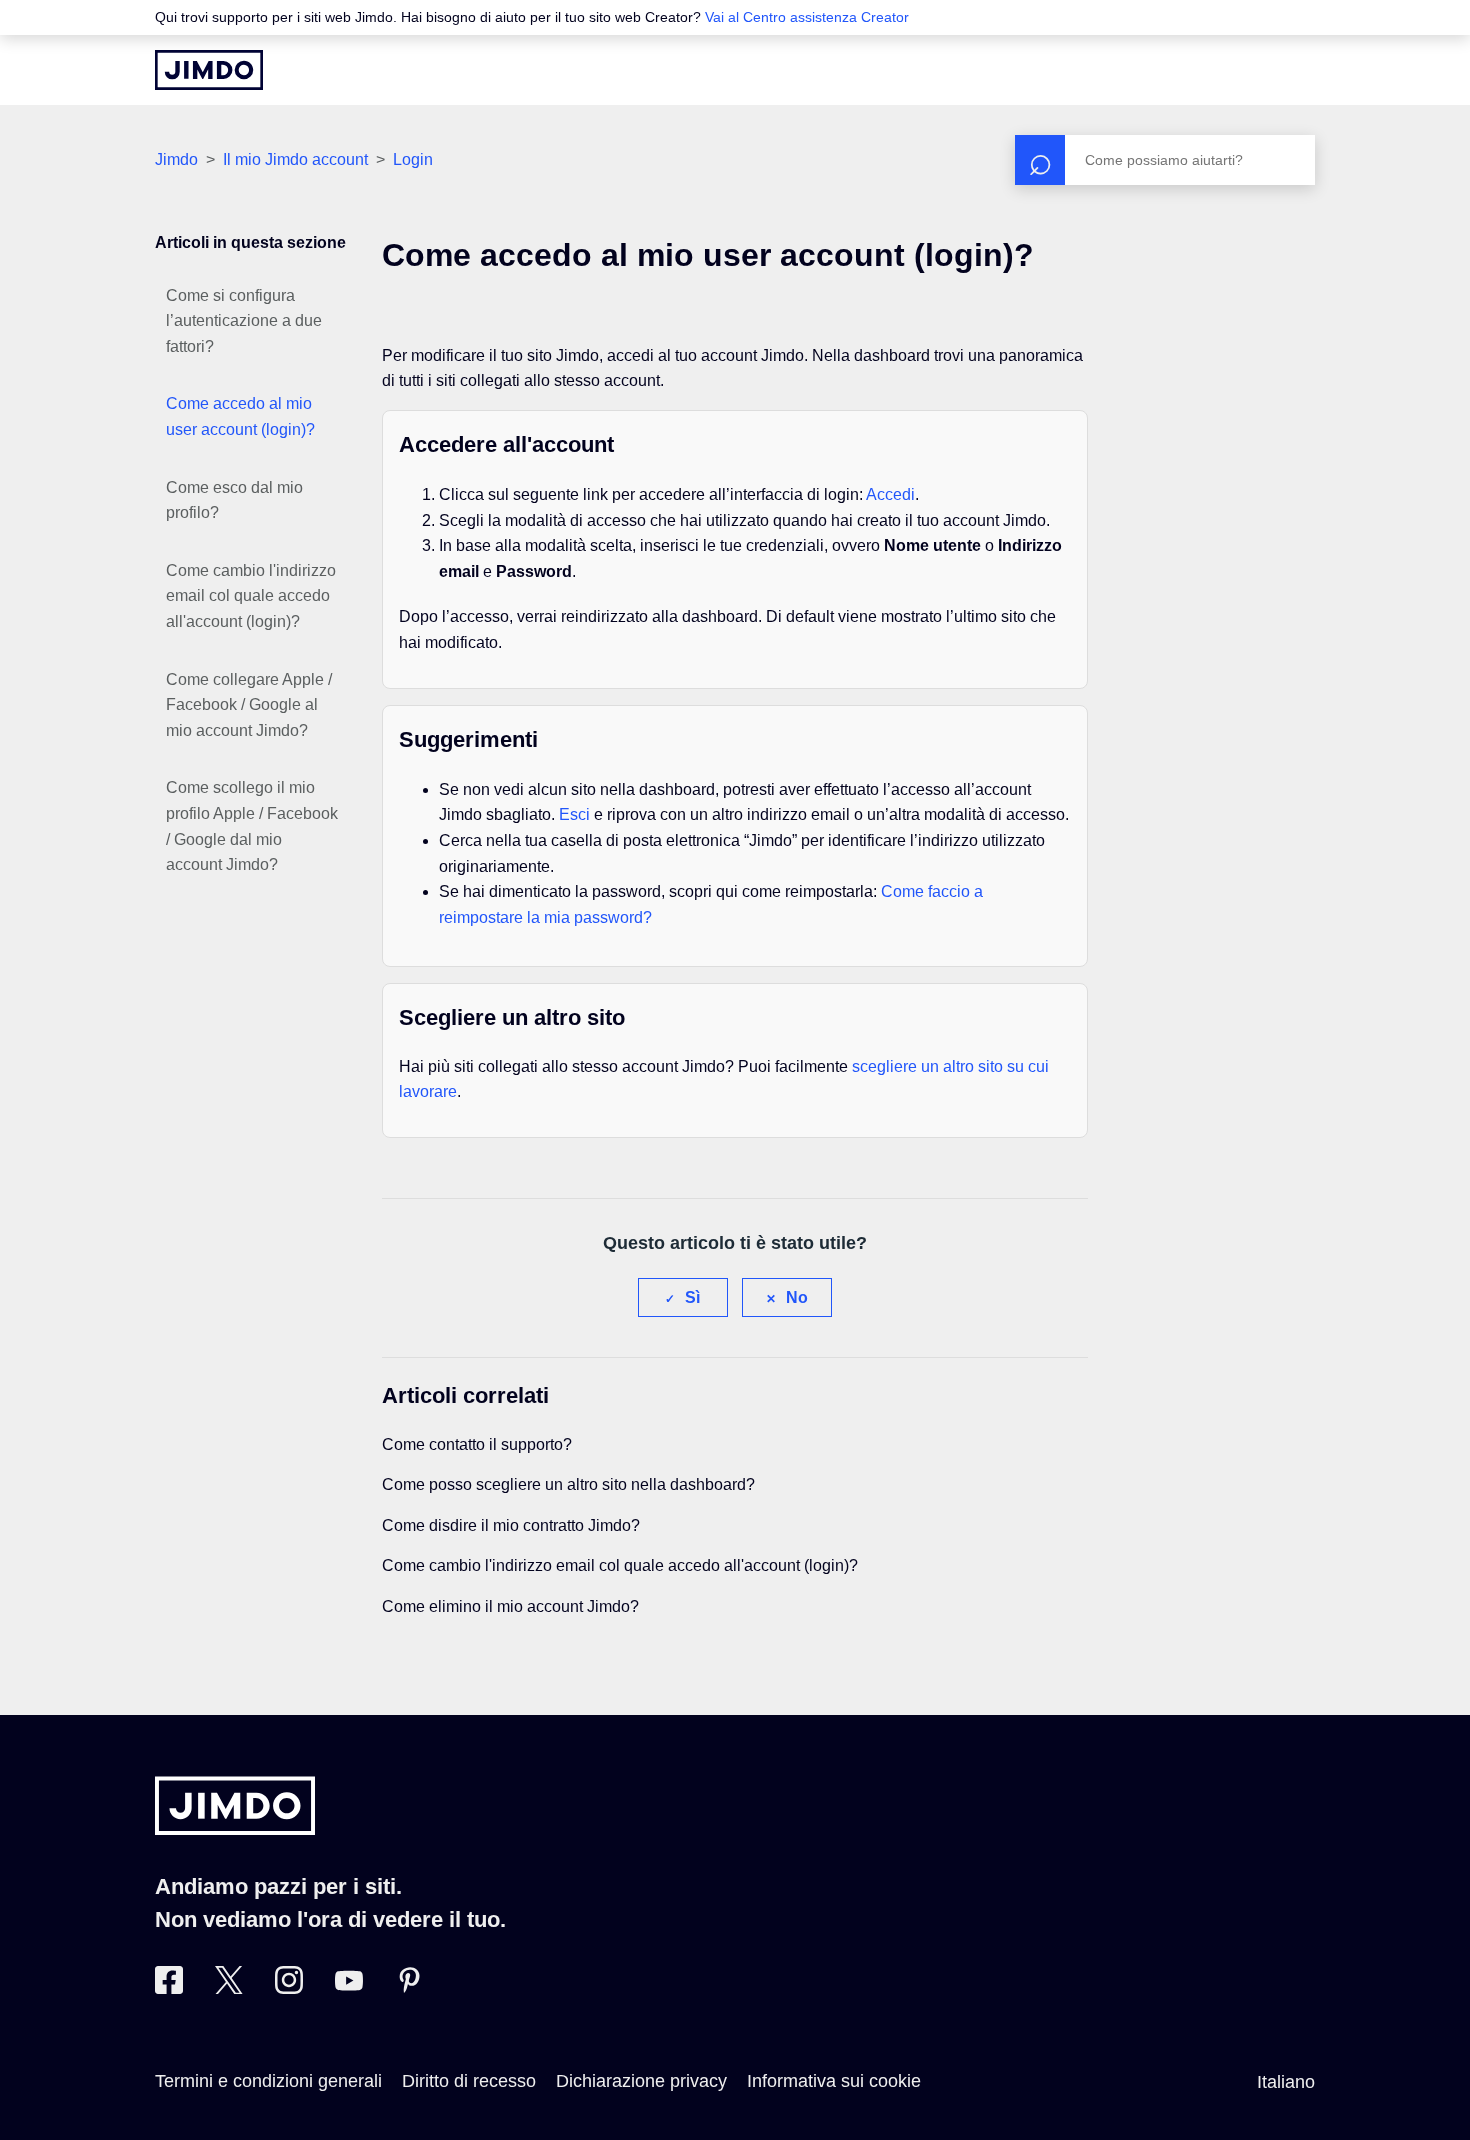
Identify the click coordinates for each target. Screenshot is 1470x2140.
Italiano (1286, 2082)
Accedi (890, 494)
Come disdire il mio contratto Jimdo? (511, 1525)
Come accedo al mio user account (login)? (240, 416)
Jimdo (176, 159)
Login (413, 159)
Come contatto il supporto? (477, 1444)
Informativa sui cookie (834, 2081)
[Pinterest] (409, 1988)
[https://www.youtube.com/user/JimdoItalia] (349, 1988)
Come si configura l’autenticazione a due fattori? (244, 321)
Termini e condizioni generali (268, 2081)
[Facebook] (169, 1988)
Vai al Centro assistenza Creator (807, 17)
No (797, 1297)
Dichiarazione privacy (641, 2081)
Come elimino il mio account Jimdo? (510, 1606)
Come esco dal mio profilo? (234, 500)
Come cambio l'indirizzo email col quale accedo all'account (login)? (251, 596)
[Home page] (209, 70)
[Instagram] (289, 1988)
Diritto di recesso (469, 2081)
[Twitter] (229, 1988)
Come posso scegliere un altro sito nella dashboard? (568, 1484)
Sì (692, 1297)
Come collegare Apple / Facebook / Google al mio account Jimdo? (249, 705)
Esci (574, 814)
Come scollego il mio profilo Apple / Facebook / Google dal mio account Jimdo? (252, 826)
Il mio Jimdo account (295, 159)
